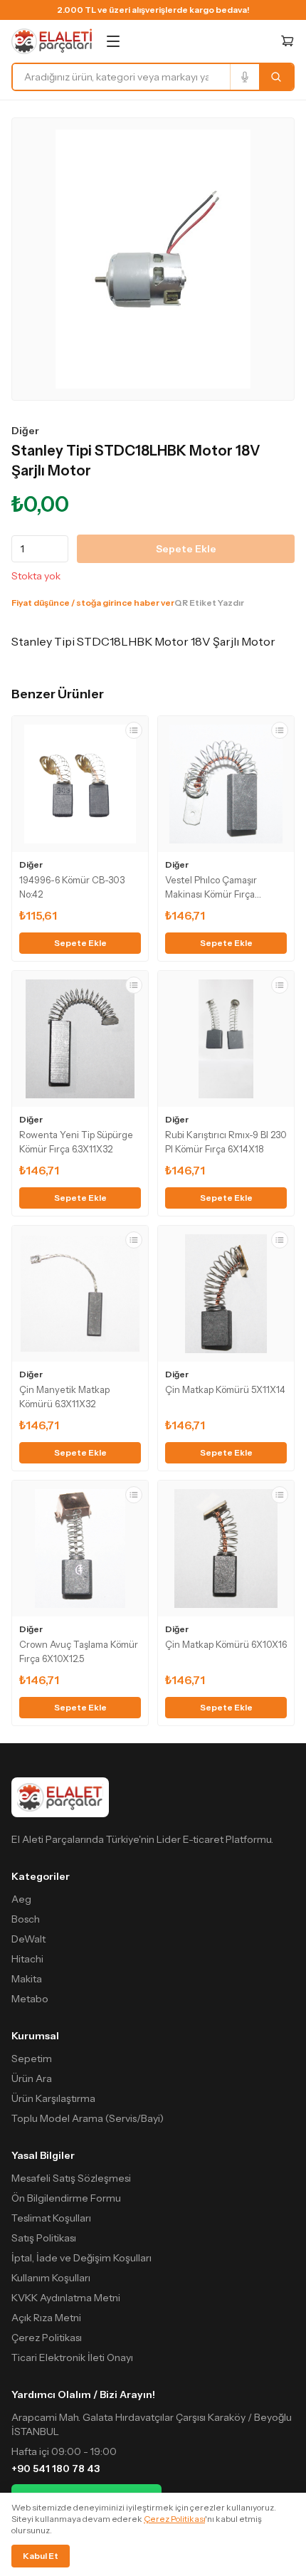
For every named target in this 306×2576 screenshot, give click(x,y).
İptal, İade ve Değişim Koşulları (81, 2258)
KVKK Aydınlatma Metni (66, 2298)
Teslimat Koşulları (51, 2218)
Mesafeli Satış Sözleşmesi (71, 2178)
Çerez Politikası (47, 2338)
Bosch (26, 1919)
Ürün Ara (32, 2078)
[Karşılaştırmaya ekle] (134, 730)
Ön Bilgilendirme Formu (66, 2198)
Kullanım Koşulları (51, 2278)
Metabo (30, 1999)
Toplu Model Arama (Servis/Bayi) (88, 2118)
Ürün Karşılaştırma (53, 2098)
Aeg (21, 1899)
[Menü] (113, 41)
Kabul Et (41, 2556)
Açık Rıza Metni (46, 2318)
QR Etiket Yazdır (209, 603)
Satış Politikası (44, 2238)
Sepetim (32, 2059)
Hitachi (27, 1959)
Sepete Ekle (186, 549)
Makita (27, 1979)
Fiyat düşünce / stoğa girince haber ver (93, 603)
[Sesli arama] (244, 77)
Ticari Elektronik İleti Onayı (72, 2357)
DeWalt (28, 1939)
